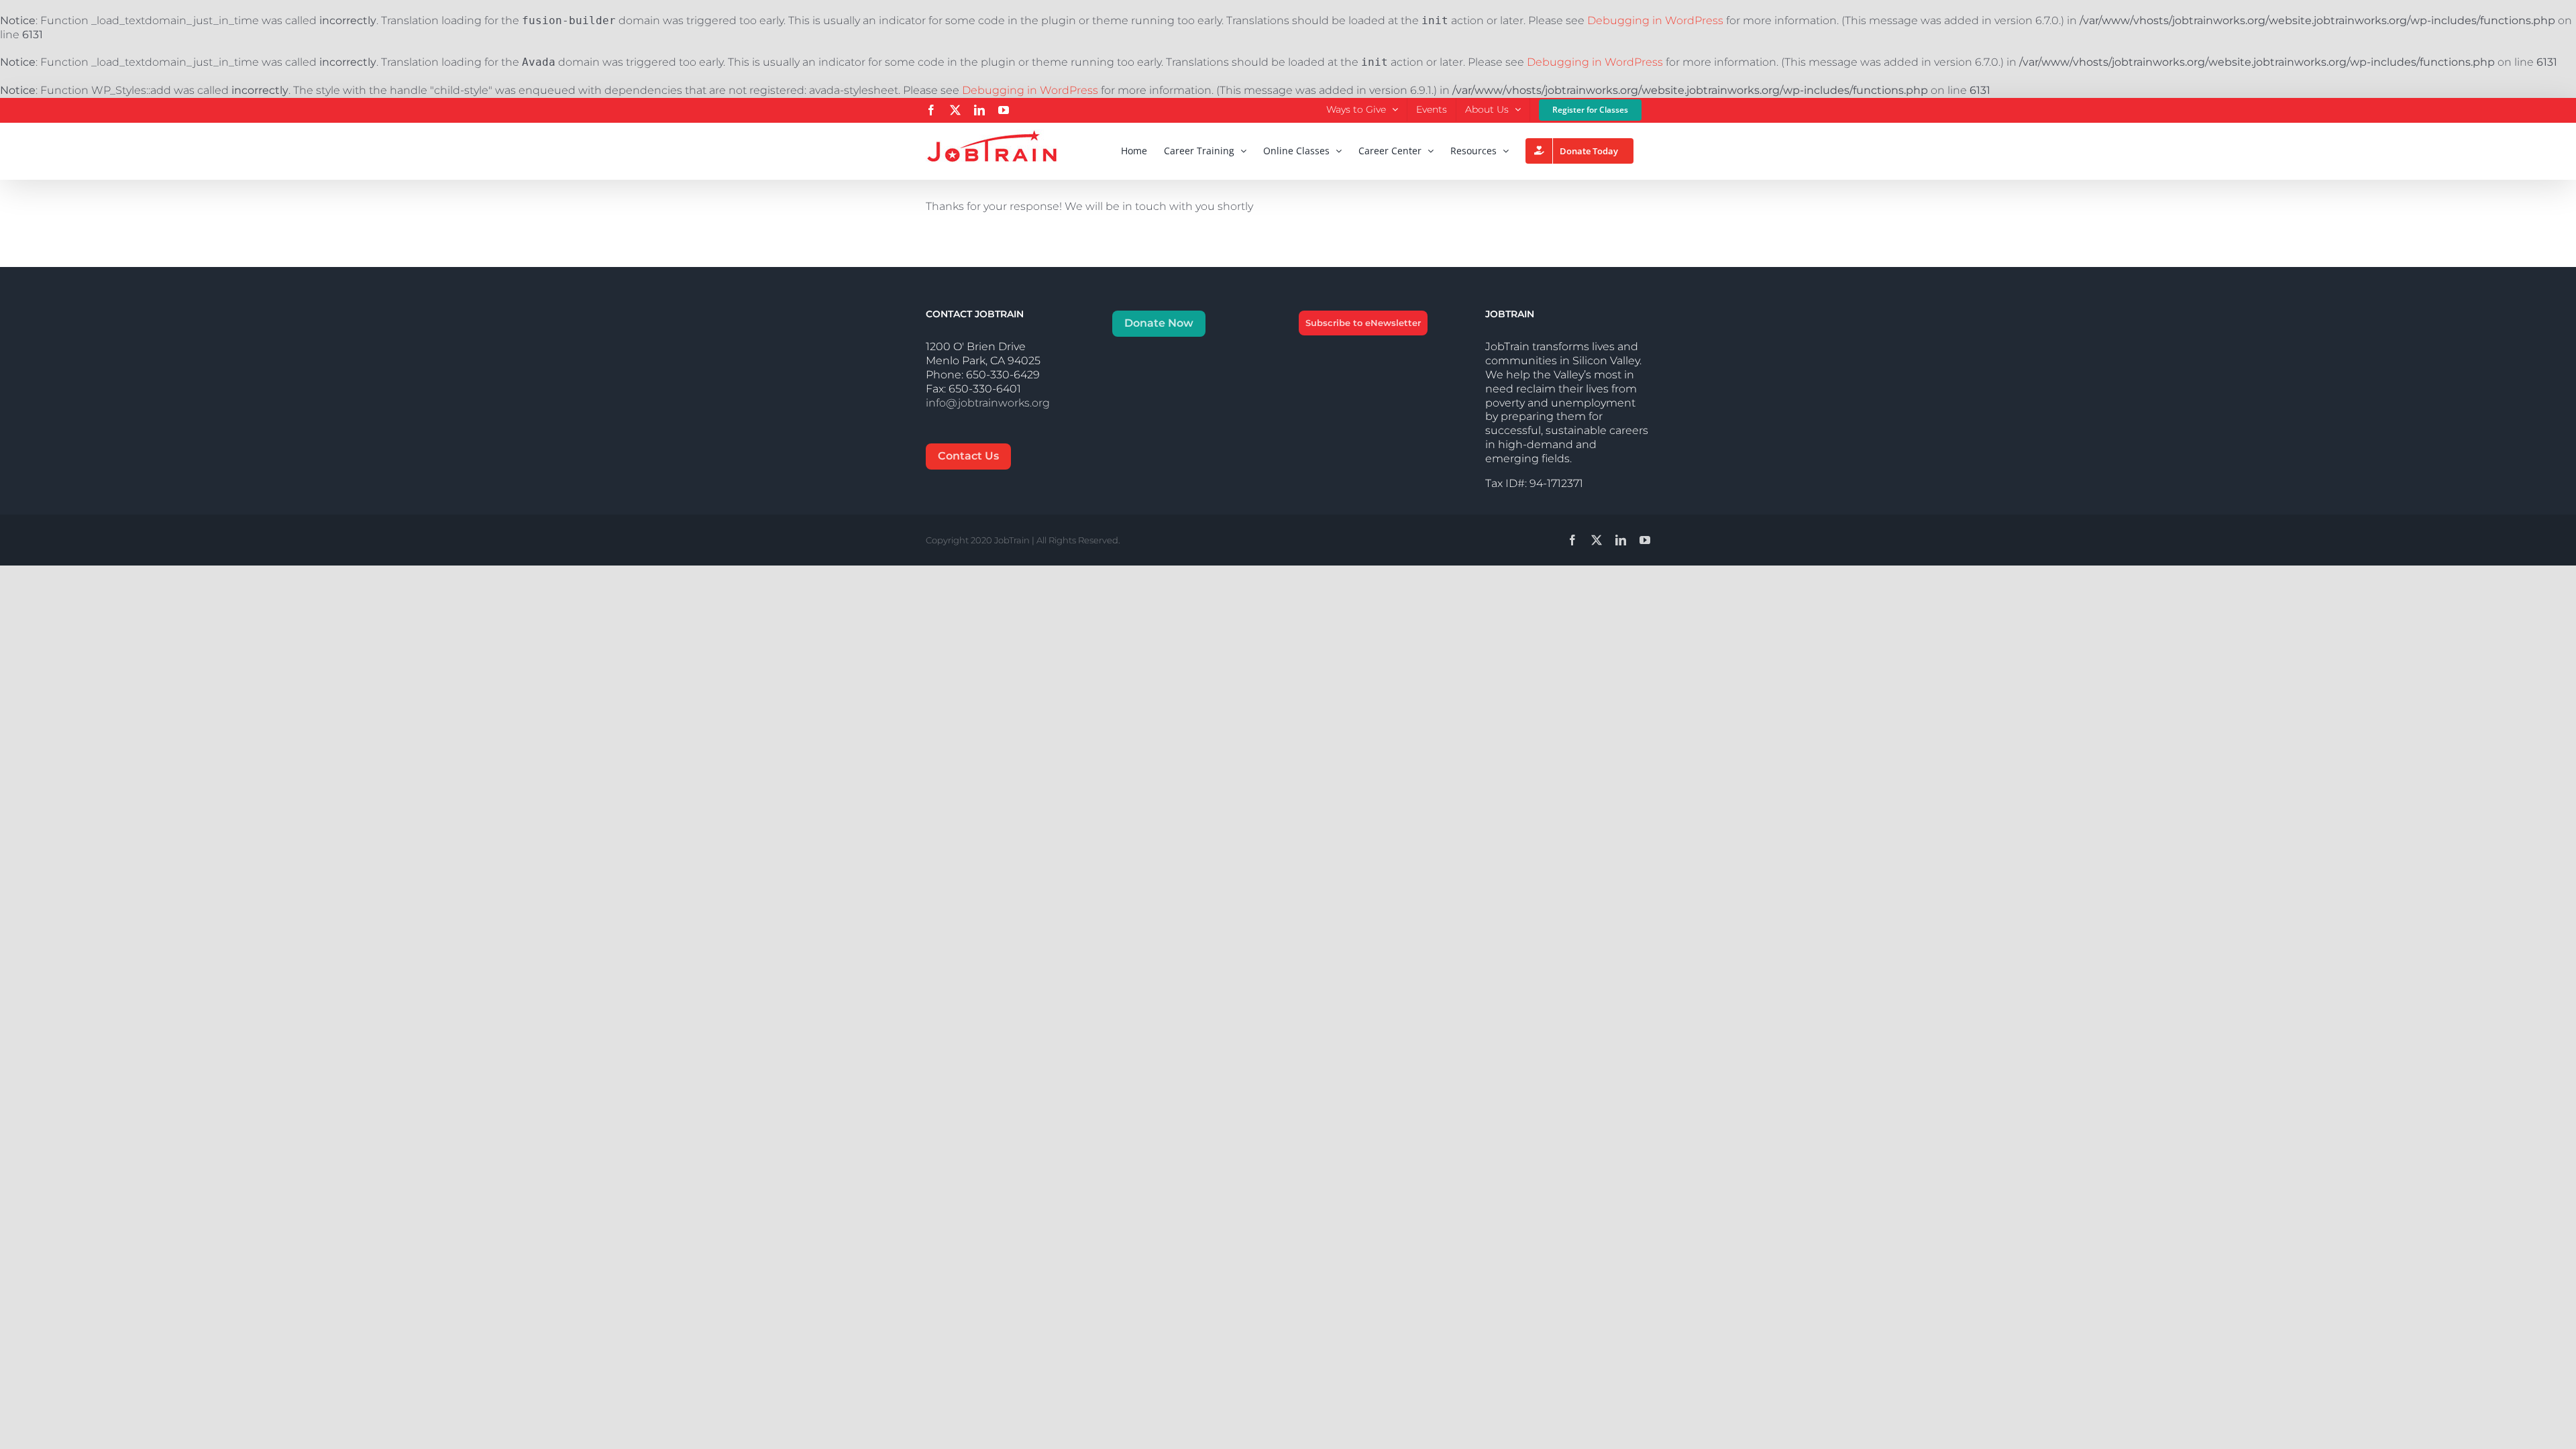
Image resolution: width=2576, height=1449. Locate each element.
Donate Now (1159, 323)
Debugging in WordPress (1655, 20)
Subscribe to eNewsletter (1363, 323)
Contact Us (968, 456)
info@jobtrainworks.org (988, 403)
